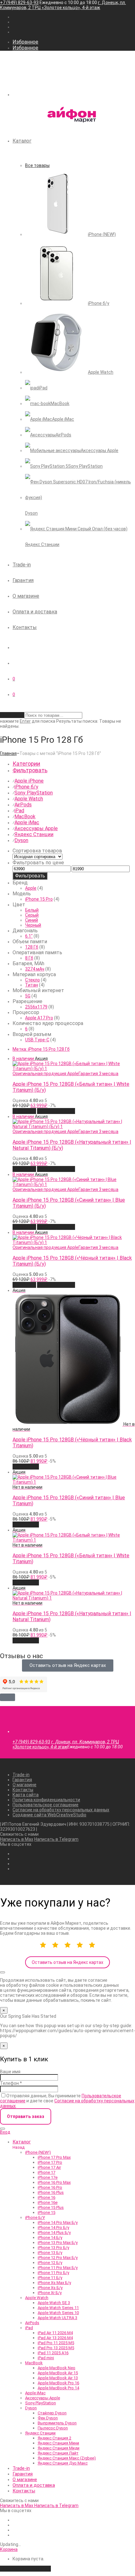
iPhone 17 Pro (50, 2162)
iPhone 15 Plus (51, 2207)
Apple (31, 888)
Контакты (25, 627)
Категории (26, 764)
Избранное (25, 42)
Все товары (37, 165)
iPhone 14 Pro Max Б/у (58, 2222)
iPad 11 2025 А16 (53, 2353)
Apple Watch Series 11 (58, 2308)
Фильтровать (30, 876)
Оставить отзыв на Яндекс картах (67, 1962)
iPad (19, 811)
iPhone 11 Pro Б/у (53, 2273)
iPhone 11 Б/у (50, 2278)
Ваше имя (10, 2072)
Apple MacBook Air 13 (58, 2378)
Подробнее (26, 1467)
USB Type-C (37, 1040)
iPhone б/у (26, 787)
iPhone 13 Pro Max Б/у (58, 2243)
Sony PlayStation (34, 793)
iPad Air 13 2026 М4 (55, 2338)
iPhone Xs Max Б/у (54, 2283)
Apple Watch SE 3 (54, 2303)
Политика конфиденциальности (46, 1800)
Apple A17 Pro (39, 1018)
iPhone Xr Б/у (50, 2293)
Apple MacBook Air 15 (58, 2373)
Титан (32, 985)
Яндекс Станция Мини (58, 2443)
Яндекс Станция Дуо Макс (63, 2463)
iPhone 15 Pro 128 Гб (41, 1049)
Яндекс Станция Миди (59, 2448)
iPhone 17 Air (49, 2167)
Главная (8, 753)
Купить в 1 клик (56, 1111)
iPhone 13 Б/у (50, 2253)
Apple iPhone (29, 781)
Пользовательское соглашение (46, 1805)
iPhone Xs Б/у (50, 2288)
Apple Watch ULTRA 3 (57, 2318)
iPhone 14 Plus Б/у (54, 2233)
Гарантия (23, 580)
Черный (33, 925)
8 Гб (29, 958)
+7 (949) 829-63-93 (19, 3)
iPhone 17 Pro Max (54, 2157)
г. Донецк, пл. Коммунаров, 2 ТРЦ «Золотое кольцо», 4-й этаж (63, 5)
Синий (32, 920)
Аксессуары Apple (36, 828)
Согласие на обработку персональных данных (61, 1810)
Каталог (22, 141)
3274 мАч (35, 969)
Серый (32, 915)
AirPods (23, 805)
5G (28, 996)
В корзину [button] (24, 1111)
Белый (32, 910)
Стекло (32, 980)
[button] (8, 1697)
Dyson (21, 840)
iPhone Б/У (35, 2217)
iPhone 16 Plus (51, 2192)
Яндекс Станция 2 (54, 2438)
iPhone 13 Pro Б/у (53, 2248)
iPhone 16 (46, 2197)
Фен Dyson (48, 2418)
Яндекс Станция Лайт (58, 2453)
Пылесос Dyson (53, 2428)
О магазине (26, 596)
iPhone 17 (46, 2172)
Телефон (11, 2083)
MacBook (25, 817)
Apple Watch (29, 799)
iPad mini (46, 2358)
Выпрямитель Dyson (57, 2423)
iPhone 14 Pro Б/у (53, 2227)
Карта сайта (26, 1795)
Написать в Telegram (56, 1839)
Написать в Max (17, 1839)
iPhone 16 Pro (50, 2187)
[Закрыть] (3, 1972)
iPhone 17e (48, 2177)
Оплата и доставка (35, 612)
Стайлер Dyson (52, 2413)
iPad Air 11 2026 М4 (55, 2333)
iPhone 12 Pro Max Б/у (58, 2258)
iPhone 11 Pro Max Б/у (58, 2268)
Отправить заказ (26, 2116)
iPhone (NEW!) (38, 2152)
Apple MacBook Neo (57, 2368)
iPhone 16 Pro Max (54, 2182)
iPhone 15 (46, 2212)
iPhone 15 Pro (39, 899)
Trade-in (22, 565)
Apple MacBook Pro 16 (58, 2383)
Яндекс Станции (34, 834)
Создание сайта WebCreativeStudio (49, 1815)
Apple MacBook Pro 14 (58, 2388)
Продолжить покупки (25, 2569)
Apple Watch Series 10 (58, 2313)
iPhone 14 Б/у (50, 2238)
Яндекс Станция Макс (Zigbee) (67, 2458)
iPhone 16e (48, 2202)
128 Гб (32, 947)
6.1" (29, 936)
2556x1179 (36, 1007)
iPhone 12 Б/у (50, 2263)
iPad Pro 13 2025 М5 (56, 2348)
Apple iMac (27, 822)
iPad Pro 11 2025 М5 (56, 2343)
